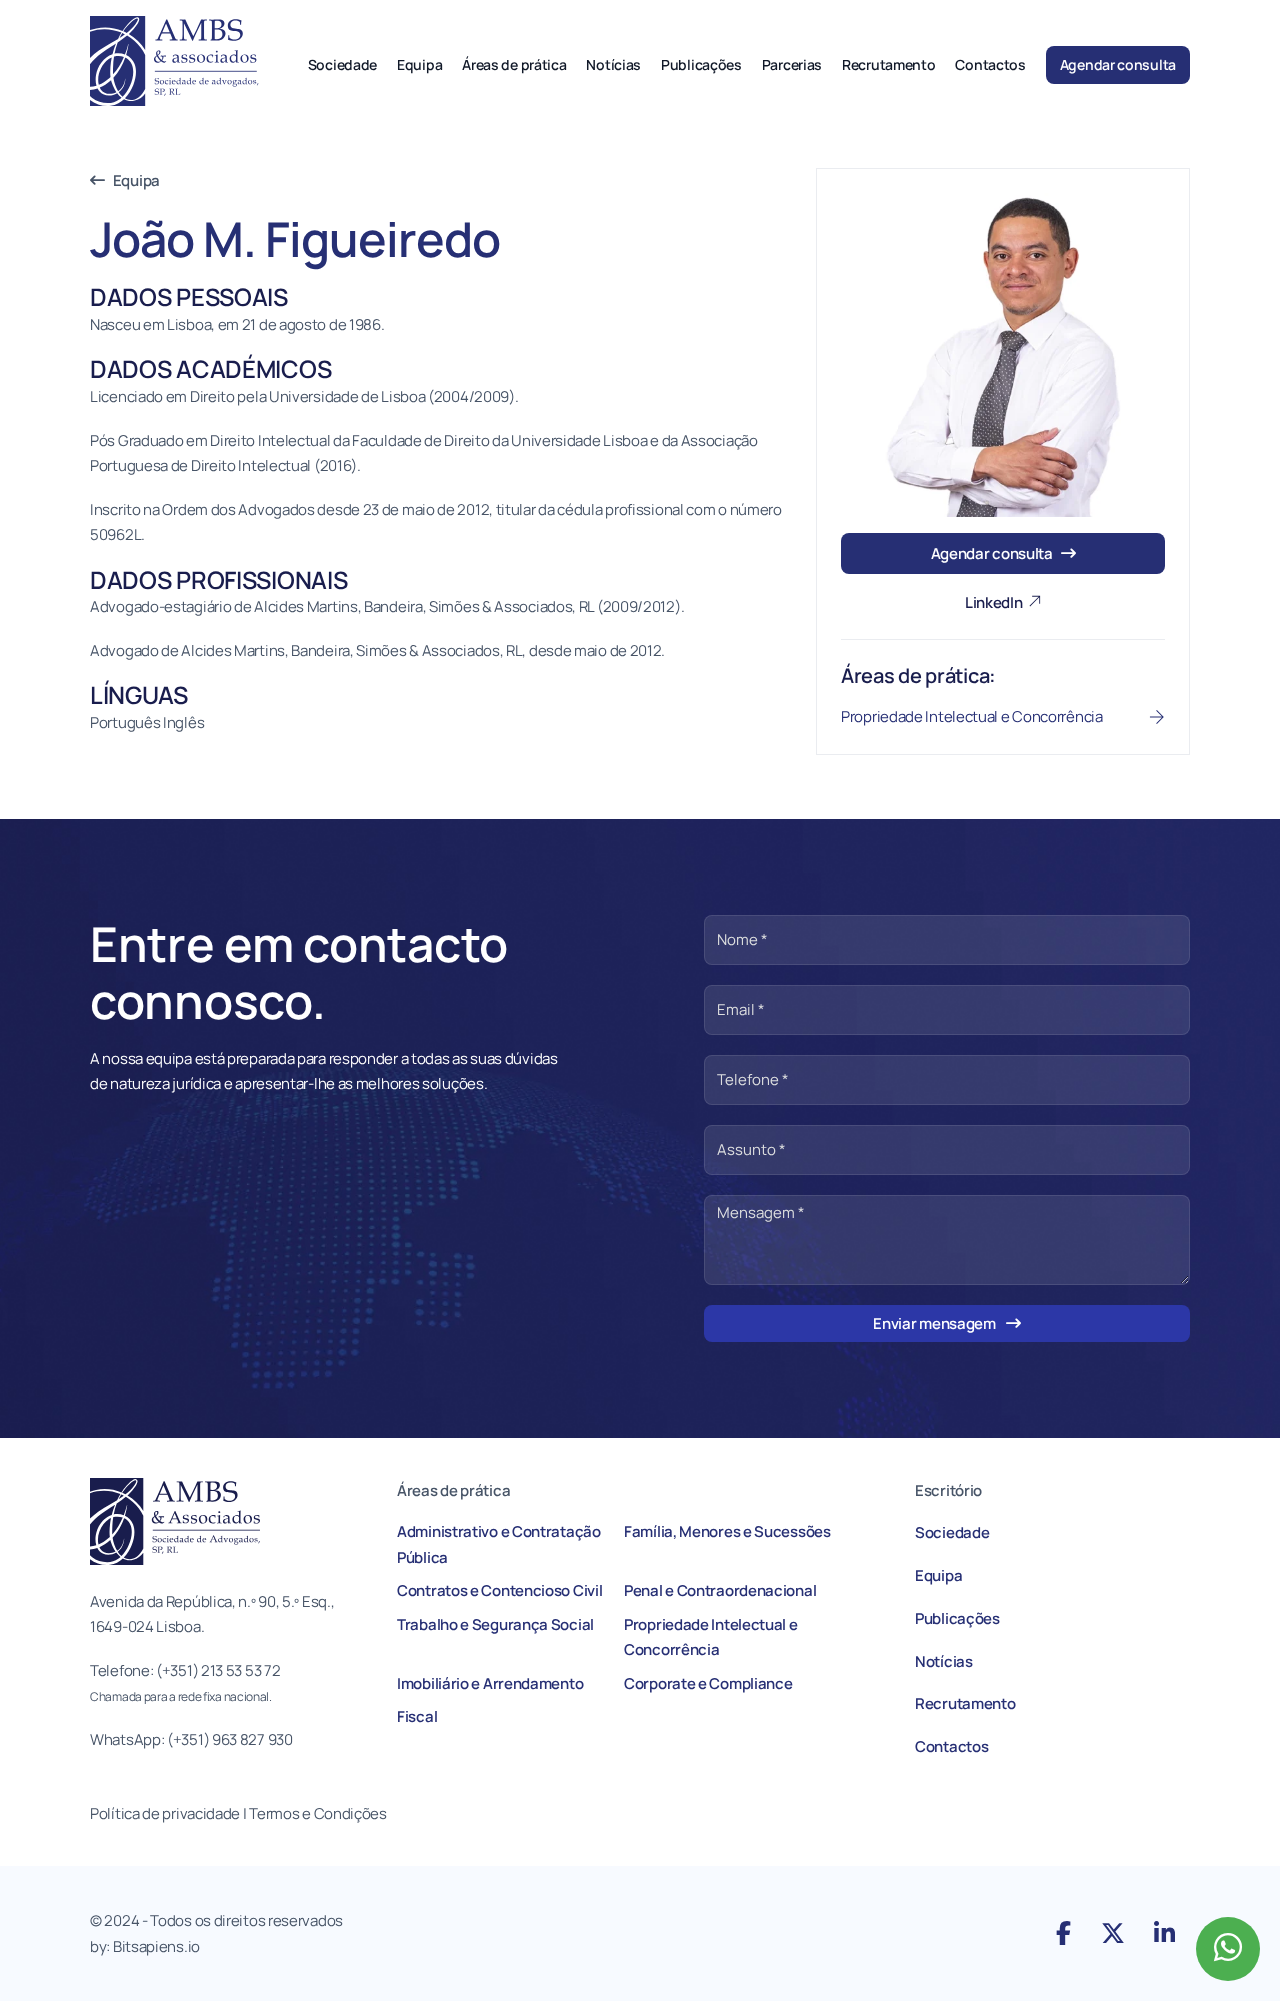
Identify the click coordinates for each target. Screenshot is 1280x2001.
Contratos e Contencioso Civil (499, 1590)
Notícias (613, 64)
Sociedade (342, 64)
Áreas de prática (514, 64)
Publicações (701, 64)
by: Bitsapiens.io (145, 1946)
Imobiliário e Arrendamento (490, 1683)
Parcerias (792, 64)
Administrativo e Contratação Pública (499, 1544)
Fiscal (417, 1716)
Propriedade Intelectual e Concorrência (711, 1637)
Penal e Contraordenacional (720, 1590)
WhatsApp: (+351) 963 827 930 (191, 1739)
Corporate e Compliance (708, 1683)
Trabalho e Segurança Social (495, 1624)
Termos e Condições (319, 1813)
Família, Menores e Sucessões (727, 1531)
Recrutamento (888, 64)
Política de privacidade (165, 1813)
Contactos (990, 64)
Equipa (419, 64)
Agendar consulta (1118, 64)
